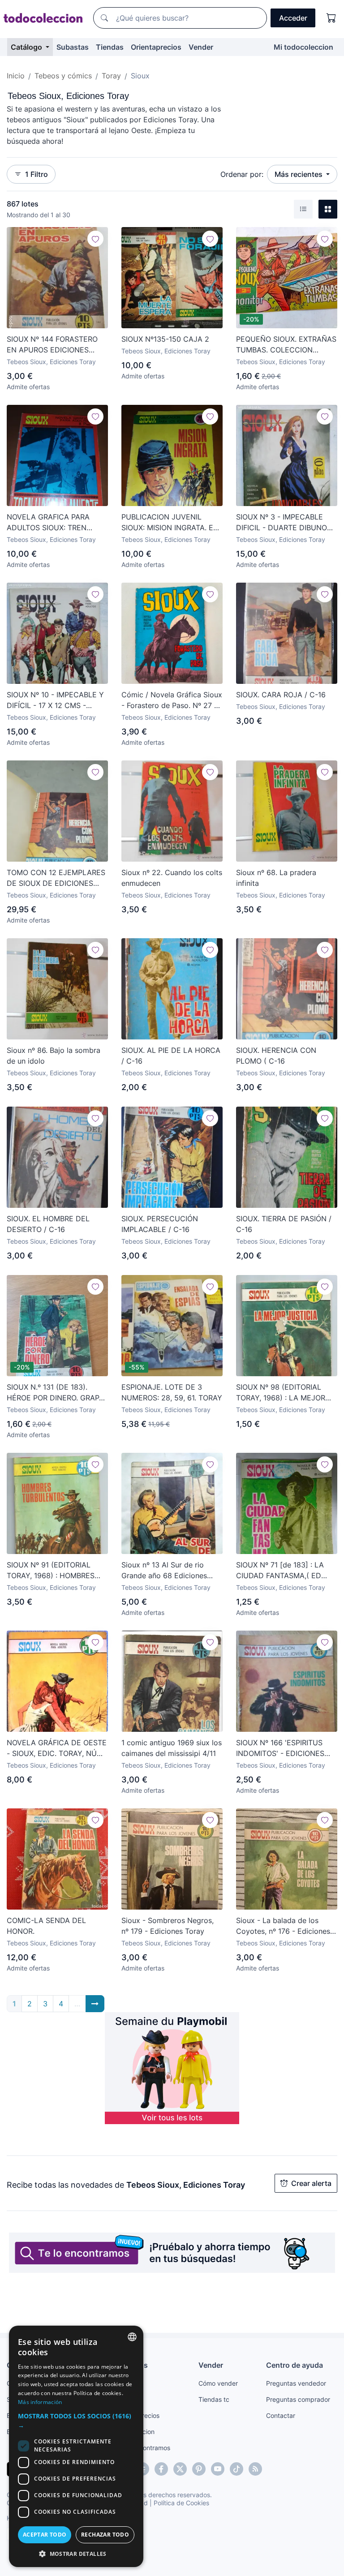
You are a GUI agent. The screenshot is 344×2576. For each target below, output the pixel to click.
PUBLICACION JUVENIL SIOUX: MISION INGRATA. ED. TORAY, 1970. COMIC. (171, 523)
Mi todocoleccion (303, 47)
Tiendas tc (214, 2399)
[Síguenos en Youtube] (218, 2469)
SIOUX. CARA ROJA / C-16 (281, 695)
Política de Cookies (181, 2503)
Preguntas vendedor (296, 2383)
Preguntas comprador (298, 2399)
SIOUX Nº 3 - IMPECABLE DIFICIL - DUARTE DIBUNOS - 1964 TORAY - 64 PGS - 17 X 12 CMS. (286, 523)
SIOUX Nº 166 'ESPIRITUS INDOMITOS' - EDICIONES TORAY (280, 1748)
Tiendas (110, 47)
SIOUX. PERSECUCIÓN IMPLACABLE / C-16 (160, 1224)
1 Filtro (37, 174)
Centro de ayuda (295, 2365)
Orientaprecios (156, 47)
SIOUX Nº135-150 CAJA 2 (165, 339)
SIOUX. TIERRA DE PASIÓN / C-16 (284, 1224)
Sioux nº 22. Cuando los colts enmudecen (172, 878)
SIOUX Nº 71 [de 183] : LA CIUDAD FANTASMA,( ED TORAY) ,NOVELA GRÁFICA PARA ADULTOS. (282, 1571)
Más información (40, 2402)
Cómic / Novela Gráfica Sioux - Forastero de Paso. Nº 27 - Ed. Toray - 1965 (172, 700)
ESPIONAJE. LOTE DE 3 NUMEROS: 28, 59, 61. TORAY (172, 1392)
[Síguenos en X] (180, 2469)
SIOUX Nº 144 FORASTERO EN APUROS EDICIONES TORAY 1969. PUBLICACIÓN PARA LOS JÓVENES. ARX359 (57, 345)
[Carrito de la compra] (331, 18)
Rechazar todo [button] (105, 2535)
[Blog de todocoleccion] (255, 2469)
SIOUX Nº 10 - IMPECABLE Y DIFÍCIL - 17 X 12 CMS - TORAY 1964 (55, 700)
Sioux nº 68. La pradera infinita (276, 878)
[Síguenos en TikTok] (236, 2469)
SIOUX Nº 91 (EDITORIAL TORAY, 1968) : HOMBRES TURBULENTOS (51, 1571)
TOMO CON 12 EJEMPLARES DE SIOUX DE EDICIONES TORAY (56, 878)
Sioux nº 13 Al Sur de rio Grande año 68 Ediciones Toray (164, 1571)
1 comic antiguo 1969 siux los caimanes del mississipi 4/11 (172, 1748)
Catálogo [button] (27, 47)
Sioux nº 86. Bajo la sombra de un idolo (54, 1056)
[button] (76, 2421)
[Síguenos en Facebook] (161, 2469)
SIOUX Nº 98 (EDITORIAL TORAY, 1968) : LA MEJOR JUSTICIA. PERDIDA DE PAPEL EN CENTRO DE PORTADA (281, 1393)
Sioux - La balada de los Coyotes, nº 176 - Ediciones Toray (283, 1926)
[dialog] (76, 2446)
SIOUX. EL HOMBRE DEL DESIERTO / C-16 (48, 1224)
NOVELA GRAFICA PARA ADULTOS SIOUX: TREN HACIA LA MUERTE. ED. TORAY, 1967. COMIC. (48, 523)
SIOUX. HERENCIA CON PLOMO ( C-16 (276, 1056)
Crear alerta (311, 2183)
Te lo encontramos (143, 2448)
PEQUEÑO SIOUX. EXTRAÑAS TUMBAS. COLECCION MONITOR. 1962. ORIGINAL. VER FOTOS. (286, 345)
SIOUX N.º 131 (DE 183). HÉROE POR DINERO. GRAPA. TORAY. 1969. (56, 1393)
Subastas (73, 47)
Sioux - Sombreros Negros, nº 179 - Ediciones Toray (168, 1926)
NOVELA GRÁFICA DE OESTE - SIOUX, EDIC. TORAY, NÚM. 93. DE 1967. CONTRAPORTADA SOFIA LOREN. (57, 1748)
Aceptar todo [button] (45, 2535)
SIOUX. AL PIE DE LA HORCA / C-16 (171, 1056)
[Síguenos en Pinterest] (199, 2469)
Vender (201, 47)
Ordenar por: (242, 174)
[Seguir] (95, 239)
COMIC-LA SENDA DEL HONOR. (46, 1926)
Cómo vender (218, 2383)
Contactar (281, 2415)
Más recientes (299, 174)
